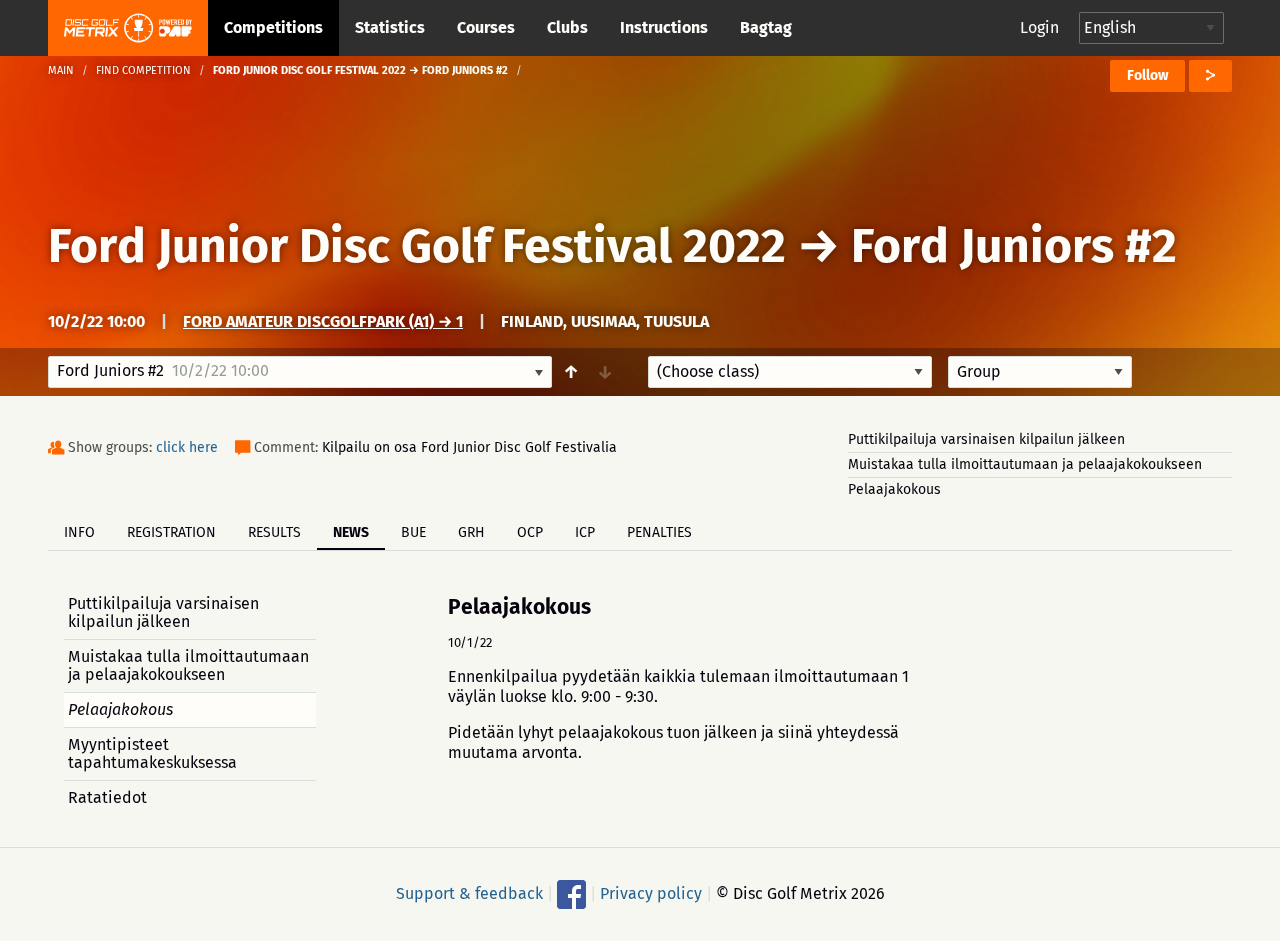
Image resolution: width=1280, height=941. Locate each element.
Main (61, 70)
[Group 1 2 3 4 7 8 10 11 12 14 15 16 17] (1040, 372)
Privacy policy (651, 893)
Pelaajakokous (894, 489)
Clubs (567, 27)
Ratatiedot (107, 797)
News (351, 532)
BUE (413, 532)
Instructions (664, 27)
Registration (171, 532)
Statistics (390, 27)
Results (274, 532)
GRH (471, 532)
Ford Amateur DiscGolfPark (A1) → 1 (323, 321)
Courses (486, 27)
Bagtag (766, 27)
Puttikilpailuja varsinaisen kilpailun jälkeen (986, 439)
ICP (585, 532)
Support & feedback (469, 893)
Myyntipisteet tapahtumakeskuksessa (152, 753)
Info (79, 532)
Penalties (659, 532)
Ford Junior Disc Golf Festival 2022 (417, 246)
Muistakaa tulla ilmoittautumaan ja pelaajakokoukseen (1025, 464)
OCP (530, 532)
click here (187, 447)
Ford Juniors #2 (1014, 246)
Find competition (143, 70)
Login (1039, 27)
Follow (1147, 75)
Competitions (273, 27)
